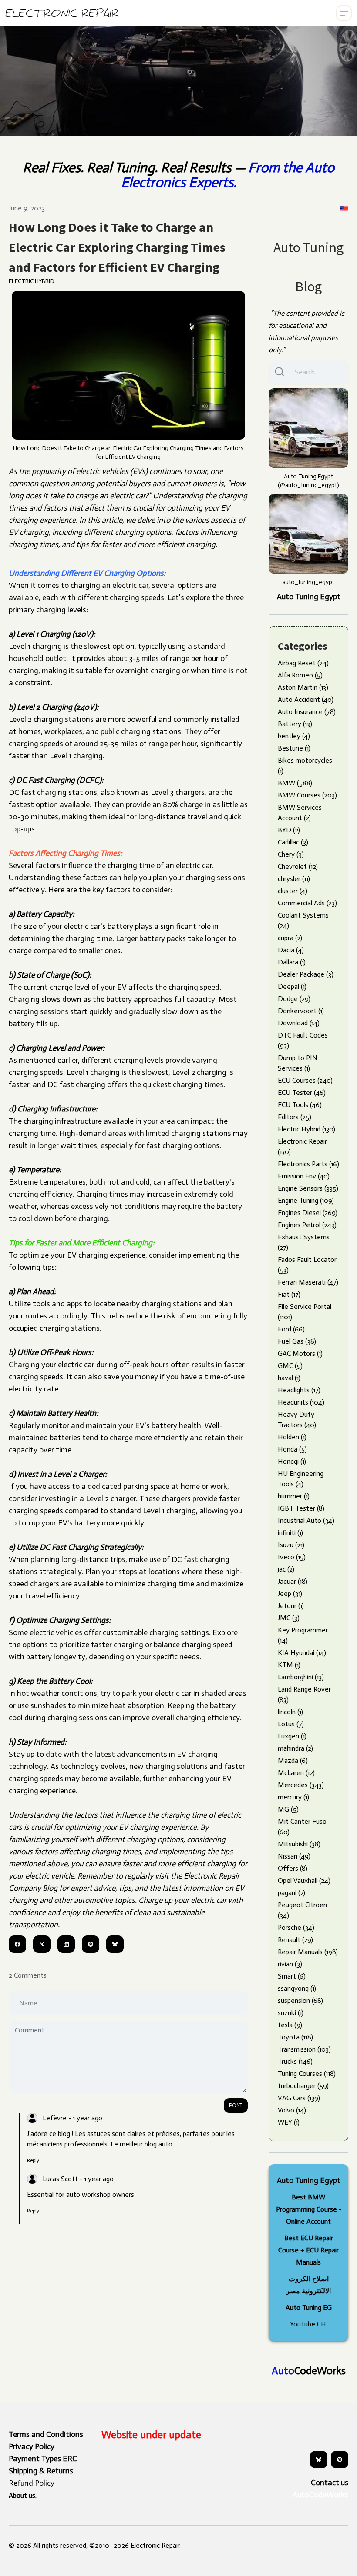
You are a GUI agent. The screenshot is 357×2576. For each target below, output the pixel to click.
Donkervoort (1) (301, 1011)
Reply (33, 2160)
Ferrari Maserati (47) (308, 1282)
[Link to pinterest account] (340, 2459)
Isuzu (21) (291, 1545)
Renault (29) (295, 1940)
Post (236, 2105)
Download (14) (299, 1023)
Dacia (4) (291, 950)
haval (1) (289, 1378)
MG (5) (288, 1809)
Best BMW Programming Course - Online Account (309, 2209)
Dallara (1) (292, 962)
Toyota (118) (295, 2037)
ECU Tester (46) (302, 1093)
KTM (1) (289, 1665)
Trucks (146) (295, 2061)
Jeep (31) (290, 1593)
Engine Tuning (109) (306, 1200)
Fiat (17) (289, 1294)
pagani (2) (291, 1893)
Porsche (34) (296, 1927)
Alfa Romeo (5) (300, 675)
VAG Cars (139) (299, 2098)
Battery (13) (295, 724)
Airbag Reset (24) (303, 663)
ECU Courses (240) (305, 1080)
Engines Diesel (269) (308, 1213)
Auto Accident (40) (306, 699)
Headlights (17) (299, 1390)
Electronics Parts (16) (308, 1164)
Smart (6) (292, 1976)
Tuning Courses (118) (307, 2074)
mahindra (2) (295, 1748)
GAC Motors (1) (300, 1353)
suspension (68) (300, 2000)
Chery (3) (291, 854)
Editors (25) (295, 1117)
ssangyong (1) (297, 1988)
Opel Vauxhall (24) (304, 1880)
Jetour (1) (291, 1606)
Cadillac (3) (293, 842)
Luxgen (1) (292, 1736)
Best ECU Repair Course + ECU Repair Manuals (308, 2250)
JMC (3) (289, 1618)
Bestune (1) (294, 748)
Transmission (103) (304, 2049)
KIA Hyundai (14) (302, 1653)
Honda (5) (292, 1449)
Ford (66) (291, 1329)
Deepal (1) (292, 986)
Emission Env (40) (304, 1176)
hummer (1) (294, 1496)
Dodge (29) (294, 999)
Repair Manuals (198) (308, 1952)
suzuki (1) (291, 2013)
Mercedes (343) (301, 1785)
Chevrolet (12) (298, 866)
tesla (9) (290, 2025)
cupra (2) (290, 938)
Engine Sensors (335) (308, 1188)
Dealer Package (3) (306, 974)
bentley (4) (294, 736)
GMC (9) (290, 1366)
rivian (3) (290, 1964)
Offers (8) (293, 1868)
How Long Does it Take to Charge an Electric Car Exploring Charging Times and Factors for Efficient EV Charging (117, 247)
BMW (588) (295, 783)
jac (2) (286, 1569)
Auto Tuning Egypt (309, 597)
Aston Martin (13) (303, 687)
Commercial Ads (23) (307, 903)
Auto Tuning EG (309, 2307)
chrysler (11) (294, 879)
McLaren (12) (296, 1773)
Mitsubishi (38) (299, 1844)
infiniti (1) (290, 1533)
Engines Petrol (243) (307, 1225)
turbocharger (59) (303, 2086)
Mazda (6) (293, 1760)
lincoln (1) (290, 1712)
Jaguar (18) (293, 1581)
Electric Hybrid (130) (306, 1129)
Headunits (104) (301, 1402)
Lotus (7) (291, 1724)
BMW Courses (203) (307, 795)
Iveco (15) (292, 1557)
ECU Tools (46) (300, 1105)
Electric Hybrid (32, 281)
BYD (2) (289, 830)
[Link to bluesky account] (319, 2459)
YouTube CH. (309, 2324)
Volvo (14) (292, 2110)
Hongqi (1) (292, 1461)
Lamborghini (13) (301, 1677)
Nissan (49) (294, 1856)
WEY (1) (289, 2122)
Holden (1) (292, 1437)
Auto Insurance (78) (307, 712)
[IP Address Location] (344, 208)
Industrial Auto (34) (306, 1520)
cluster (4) (293, 891)
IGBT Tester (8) (301, 1508)
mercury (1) (293, 1797)
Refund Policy (32, 2483)
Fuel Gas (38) (297, 1341)
